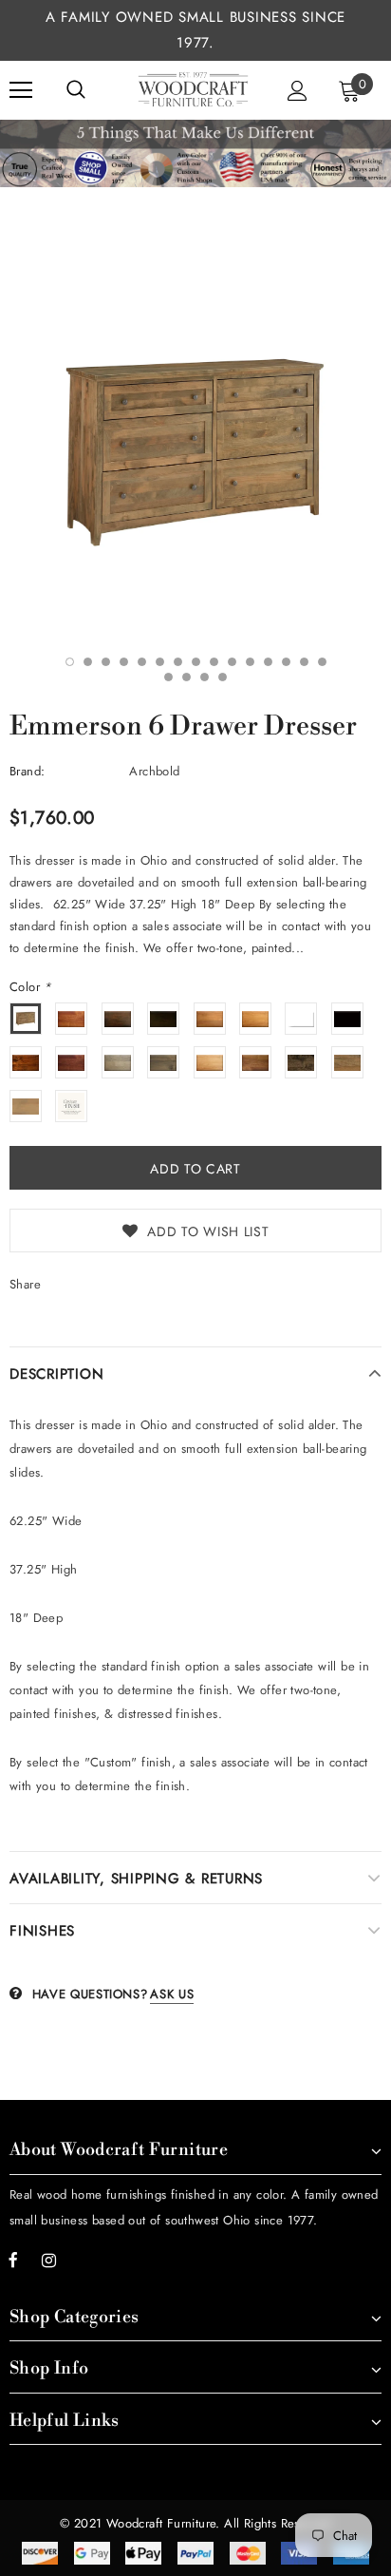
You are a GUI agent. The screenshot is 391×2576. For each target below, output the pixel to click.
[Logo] (193, 89)
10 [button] (232, 662)
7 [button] (178, 662)
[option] (195, 452)
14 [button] (304, 662)
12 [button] (268, 662)
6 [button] (160, 662)
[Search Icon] (76, 90)
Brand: (27, 771)
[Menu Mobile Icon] (21, 90)
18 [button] (205, 677)
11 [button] (250, 662)
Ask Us (172, 1994)
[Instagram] (48, 2260)
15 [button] (322, 662)
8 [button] (196, 662)
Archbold (154, 771)
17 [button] (186, 677)
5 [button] (142, 662)
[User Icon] (298, 91)
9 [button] (214, 662)
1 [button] (70, 662)
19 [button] (223, 677)
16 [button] (168, 677)
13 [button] (286, 662)
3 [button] (106, 662)
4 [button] (124, 662)
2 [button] (88, 662)
